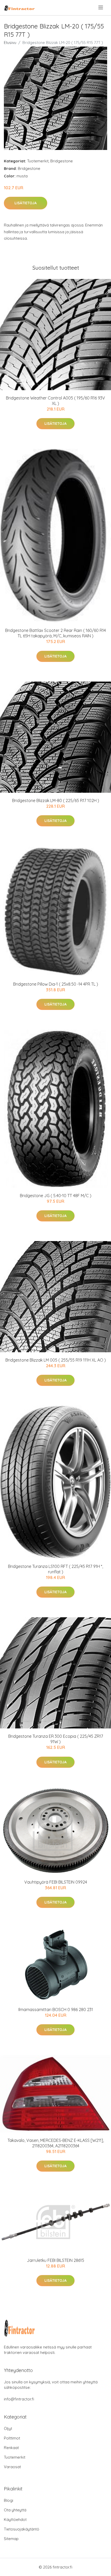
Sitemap (11, 2539)
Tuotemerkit (38, 161)
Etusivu (10, 43)
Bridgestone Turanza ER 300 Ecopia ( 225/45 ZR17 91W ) (56, 1739)
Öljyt (8, 2428)
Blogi (9, 2500)
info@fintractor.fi (19, 2399)
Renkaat (11, 2448)
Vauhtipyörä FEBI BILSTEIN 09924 (56, 1882)
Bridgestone (62, 161)
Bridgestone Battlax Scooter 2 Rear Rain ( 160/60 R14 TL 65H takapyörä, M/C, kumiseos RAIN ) (55, 633)
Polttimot (12, 2438)
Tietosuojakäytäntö (22, 2529)
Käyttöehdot (15, 2520)
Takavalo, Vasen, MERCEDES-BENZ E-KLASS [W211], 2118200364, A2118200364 (56, 2143)
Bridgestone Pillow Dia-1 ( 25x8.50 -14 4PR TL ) (56, 984)
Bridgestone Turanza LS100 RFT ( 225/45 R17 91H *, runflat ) (55, 1569)
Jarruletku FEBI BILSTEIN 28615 (55, 2260)
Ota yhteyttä (15, 2510)
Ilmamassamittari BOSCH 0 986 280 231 (56, 2010)
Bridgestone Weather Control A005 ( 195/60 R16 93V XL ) (55, 401)
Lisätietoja (26, 203)
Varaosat (12, 2467)
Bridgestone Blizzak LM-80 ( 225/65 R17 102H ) (56, 800)
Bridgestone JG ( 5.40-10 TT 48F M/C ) (56, 1196)
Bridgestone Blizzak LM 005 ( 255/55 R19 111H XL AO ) (56, 1360)
